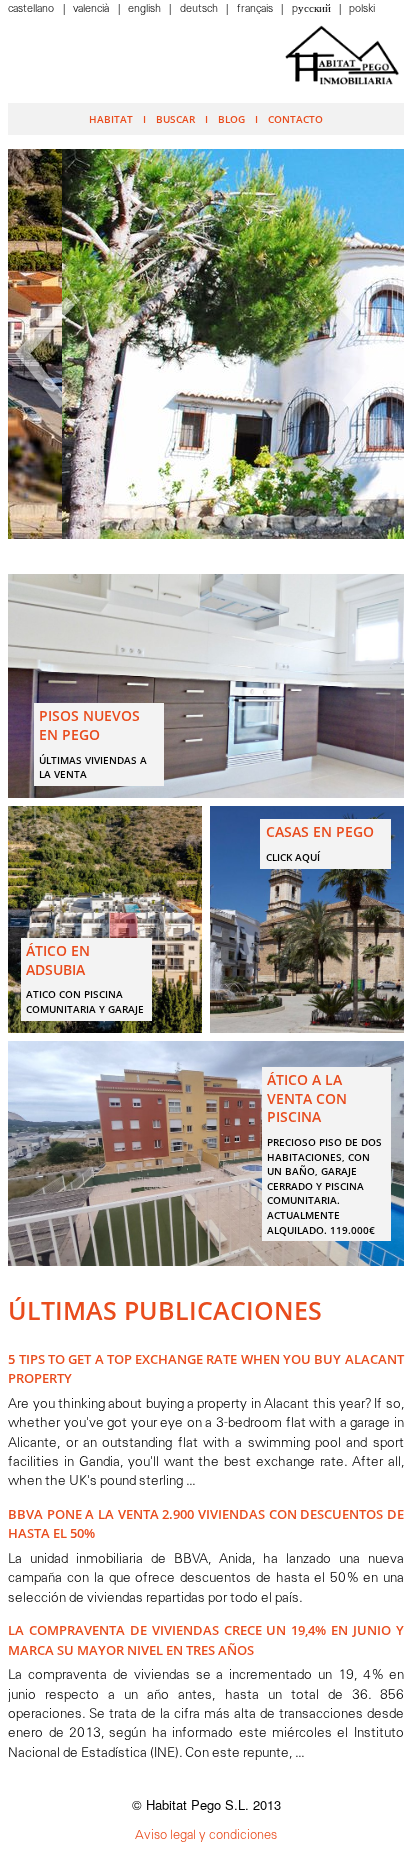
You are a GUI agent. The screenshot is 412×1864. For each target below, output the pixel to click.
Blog (231, 119)
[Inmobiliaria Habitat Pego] (342, 55)
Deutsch (200, 9)
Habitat (111, 119)
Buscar (175, 119)
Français (256, 9)
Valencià (92, 9)
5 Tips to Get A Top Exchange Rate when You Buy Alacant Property (206, 1368)
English (146, 9)
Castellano (32, 9)
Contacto (295, 119)
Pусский (313, 9)
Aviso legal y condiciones (206, 1835)
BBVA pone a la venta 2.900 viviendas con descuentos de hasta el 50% (206, 1523)
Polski (362, 9)
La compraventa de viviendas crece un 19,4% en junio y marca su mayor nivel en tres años (206, 1639)
